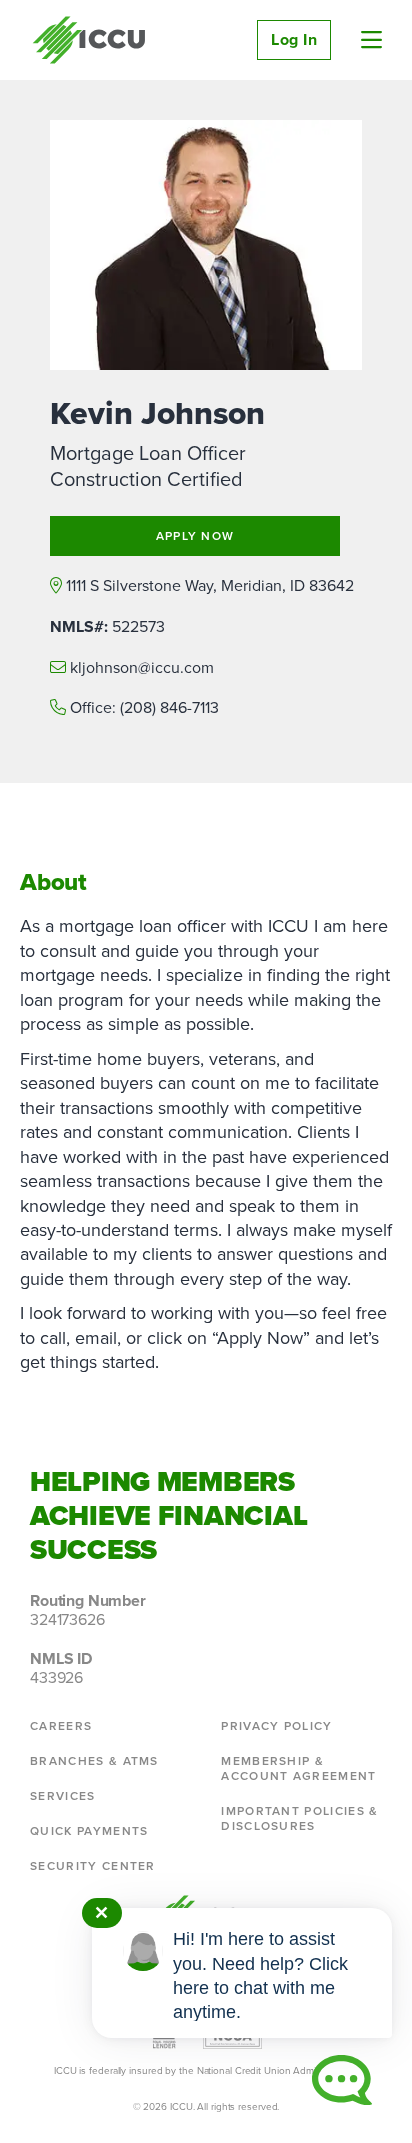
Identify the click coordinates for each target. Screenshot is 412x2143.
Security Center (93, 1866)
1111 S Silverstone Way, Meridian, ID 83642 (210, 585)
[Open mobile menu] (371, 40)
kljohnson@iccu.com (142, 667)
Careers (61, 1726)
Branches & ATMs (94, 1761)
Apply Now (195, 536)
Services (63, 1796)
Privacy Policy (276, 1726)
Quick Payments (89, 1831)
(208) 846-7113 (169, 707)
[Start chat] (342, 2080)
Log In (294, 39)
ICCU (89, 40)
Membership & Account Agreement (298, 1768)
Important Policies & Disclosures (299, 1818)
